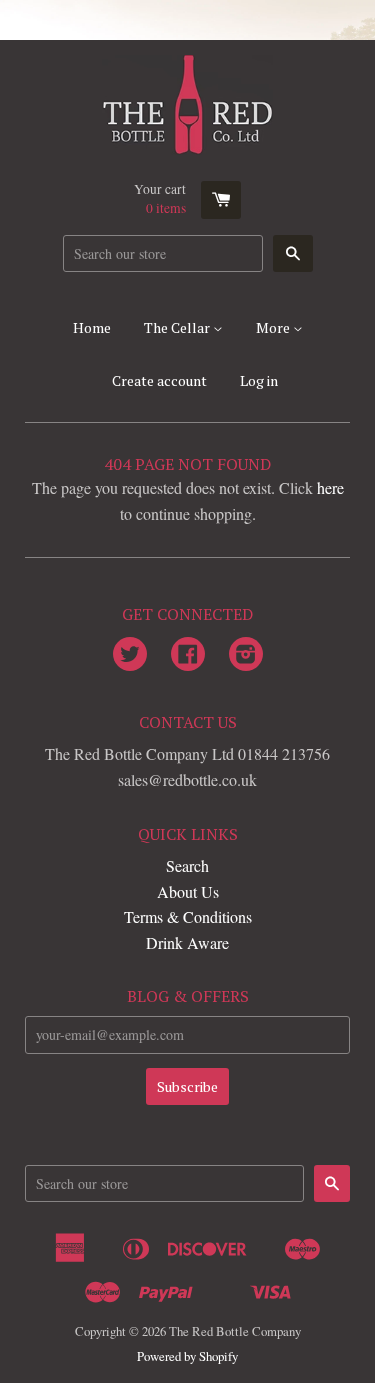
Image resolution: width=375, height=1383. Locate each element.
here (330, 487)
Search (187, 865)
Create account (159, 380)
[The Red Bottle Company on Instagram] (246, 655)
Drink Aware (187, 942)
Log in (259, 380)
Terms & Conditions (188, 916)
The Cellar (178, 327)
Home (92, 327)
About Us (188, 891)
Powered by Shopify (187, 1356)
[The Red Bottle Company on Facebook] (188, 655)
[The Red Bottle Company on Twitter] (130, 655)
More (274, 327)
